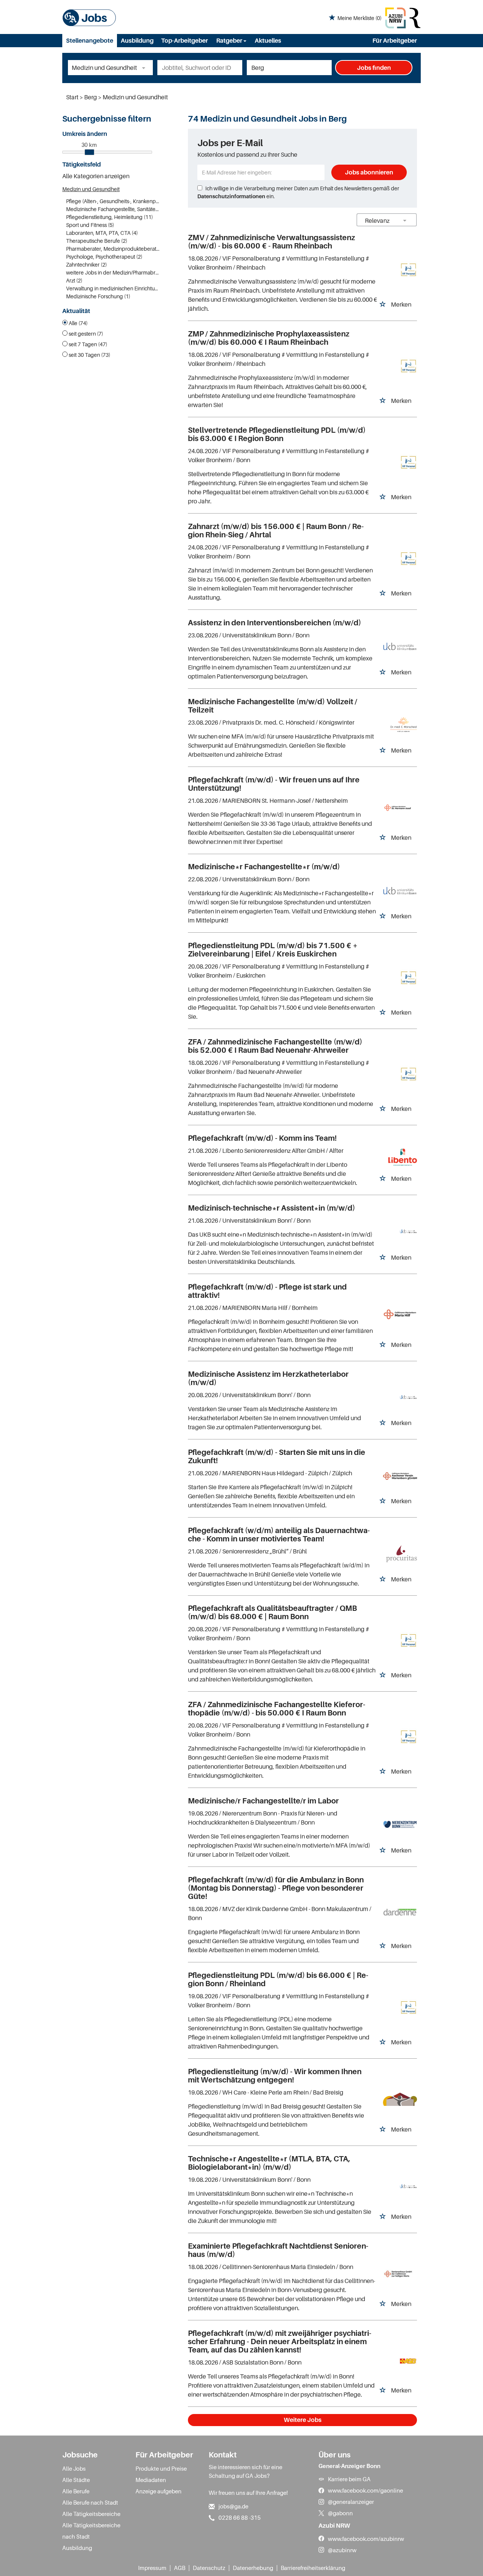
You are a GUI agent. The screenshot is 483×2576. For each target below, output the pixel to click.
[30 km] (89, 152)
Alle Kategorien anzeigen (96, 176)
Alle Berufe (76, 2491)
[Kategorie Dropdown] (145, 68)
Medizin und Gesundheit (91, 189)
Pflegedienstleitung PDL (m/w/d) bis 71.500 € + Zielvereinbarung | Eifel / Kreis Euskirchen (273, 950)
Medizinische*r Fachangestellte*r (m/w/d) (264, 867)
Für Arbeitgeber (395, 40)
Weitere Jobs (303, 2420)
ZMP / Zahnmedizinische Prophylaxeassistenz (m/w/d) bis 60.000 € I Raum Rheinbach (269, 338)
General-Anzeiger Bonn (349, 2466)
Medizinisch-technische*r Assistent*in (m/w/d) (271, 1208)
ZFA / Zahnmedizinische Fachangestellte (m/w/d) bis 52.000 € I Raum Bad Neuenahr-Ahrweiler (275, 1046)
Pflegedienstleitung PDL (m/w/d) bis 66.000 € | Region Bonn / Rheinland (278, 1979)
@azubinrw (342, 2550)
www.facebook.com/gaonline (365, 2490)
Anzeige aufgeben (158, 2491)
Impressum (152, 2568)
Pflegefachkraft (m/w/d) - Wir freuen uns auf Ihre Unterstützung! (274, 784)
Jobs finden (374, 68)
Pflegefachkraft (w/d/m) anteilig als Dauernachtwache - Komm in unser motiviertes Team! (279, 1535)
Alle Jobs (74, 2468)
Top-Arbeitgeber (185, 40)
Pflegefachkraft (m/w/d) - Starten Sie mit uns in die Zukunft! (277, 1456)
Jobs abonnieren (369, 172)
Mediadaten (151, 2480)
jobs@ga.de (233, 2506)
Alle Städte (76, 2480)
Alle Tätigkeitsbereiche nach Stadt (91, 2531)
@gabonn (340, 2513)
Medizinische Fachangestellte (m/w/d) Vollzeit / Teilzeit (273, 706)
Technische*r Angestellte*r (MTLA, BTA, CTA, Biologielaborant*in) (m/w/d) (269, 2163)
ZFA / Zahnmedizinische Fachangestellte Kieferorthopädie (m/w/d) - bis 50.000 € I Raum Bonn (277, 1709)
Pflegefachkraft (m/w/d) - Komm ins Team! (262, 1138)
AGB (180, 2568)
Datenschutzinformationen (231, 196)
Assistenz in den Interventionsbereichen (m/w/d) (275, 623)
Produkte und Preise (161, 2468)
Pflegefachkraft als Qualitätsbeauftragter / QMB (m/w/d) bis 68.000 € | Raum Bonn (272, 1612)
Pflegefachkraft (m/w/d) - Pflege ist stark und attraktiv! (267, 1291)
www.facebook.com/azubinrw (366, 2539)
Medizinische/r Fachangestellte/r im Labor (263, 1801)
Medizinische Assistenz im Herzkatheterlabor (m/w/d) (268, 1378)
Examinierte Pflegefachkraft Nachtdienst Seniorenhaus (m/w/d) (278, 2250)
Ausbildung (137, 40)
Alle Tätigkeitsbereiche (91, 2514)
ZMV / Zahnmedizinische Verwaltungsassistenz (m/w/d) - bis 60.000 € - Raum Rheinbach (271, 242)
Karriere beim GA (349, 2479)
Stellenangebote (90, 40)
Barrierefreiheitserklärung (313, 2568)
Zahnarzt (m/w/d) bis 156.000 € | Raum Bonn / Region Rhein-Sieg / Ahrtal (276, 531)
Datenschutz (209, 2568)
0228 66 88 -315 (240, 2517)
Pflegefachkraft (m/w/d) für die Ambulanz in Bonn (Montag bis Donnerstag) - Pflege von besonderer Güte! (276, 1888)
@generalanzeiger (351, 2502)
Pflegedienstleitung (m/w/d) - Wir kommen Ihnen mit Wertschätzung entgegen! (275, 2076)
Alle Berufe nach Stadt (90, 2502)
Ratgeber (230, 40)
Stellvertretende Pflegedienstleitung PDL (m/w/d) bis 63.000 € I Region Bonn (277, 434)
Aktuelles (268, 40)
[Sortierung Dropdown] (405, 220)
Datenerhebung (253, 2568)
